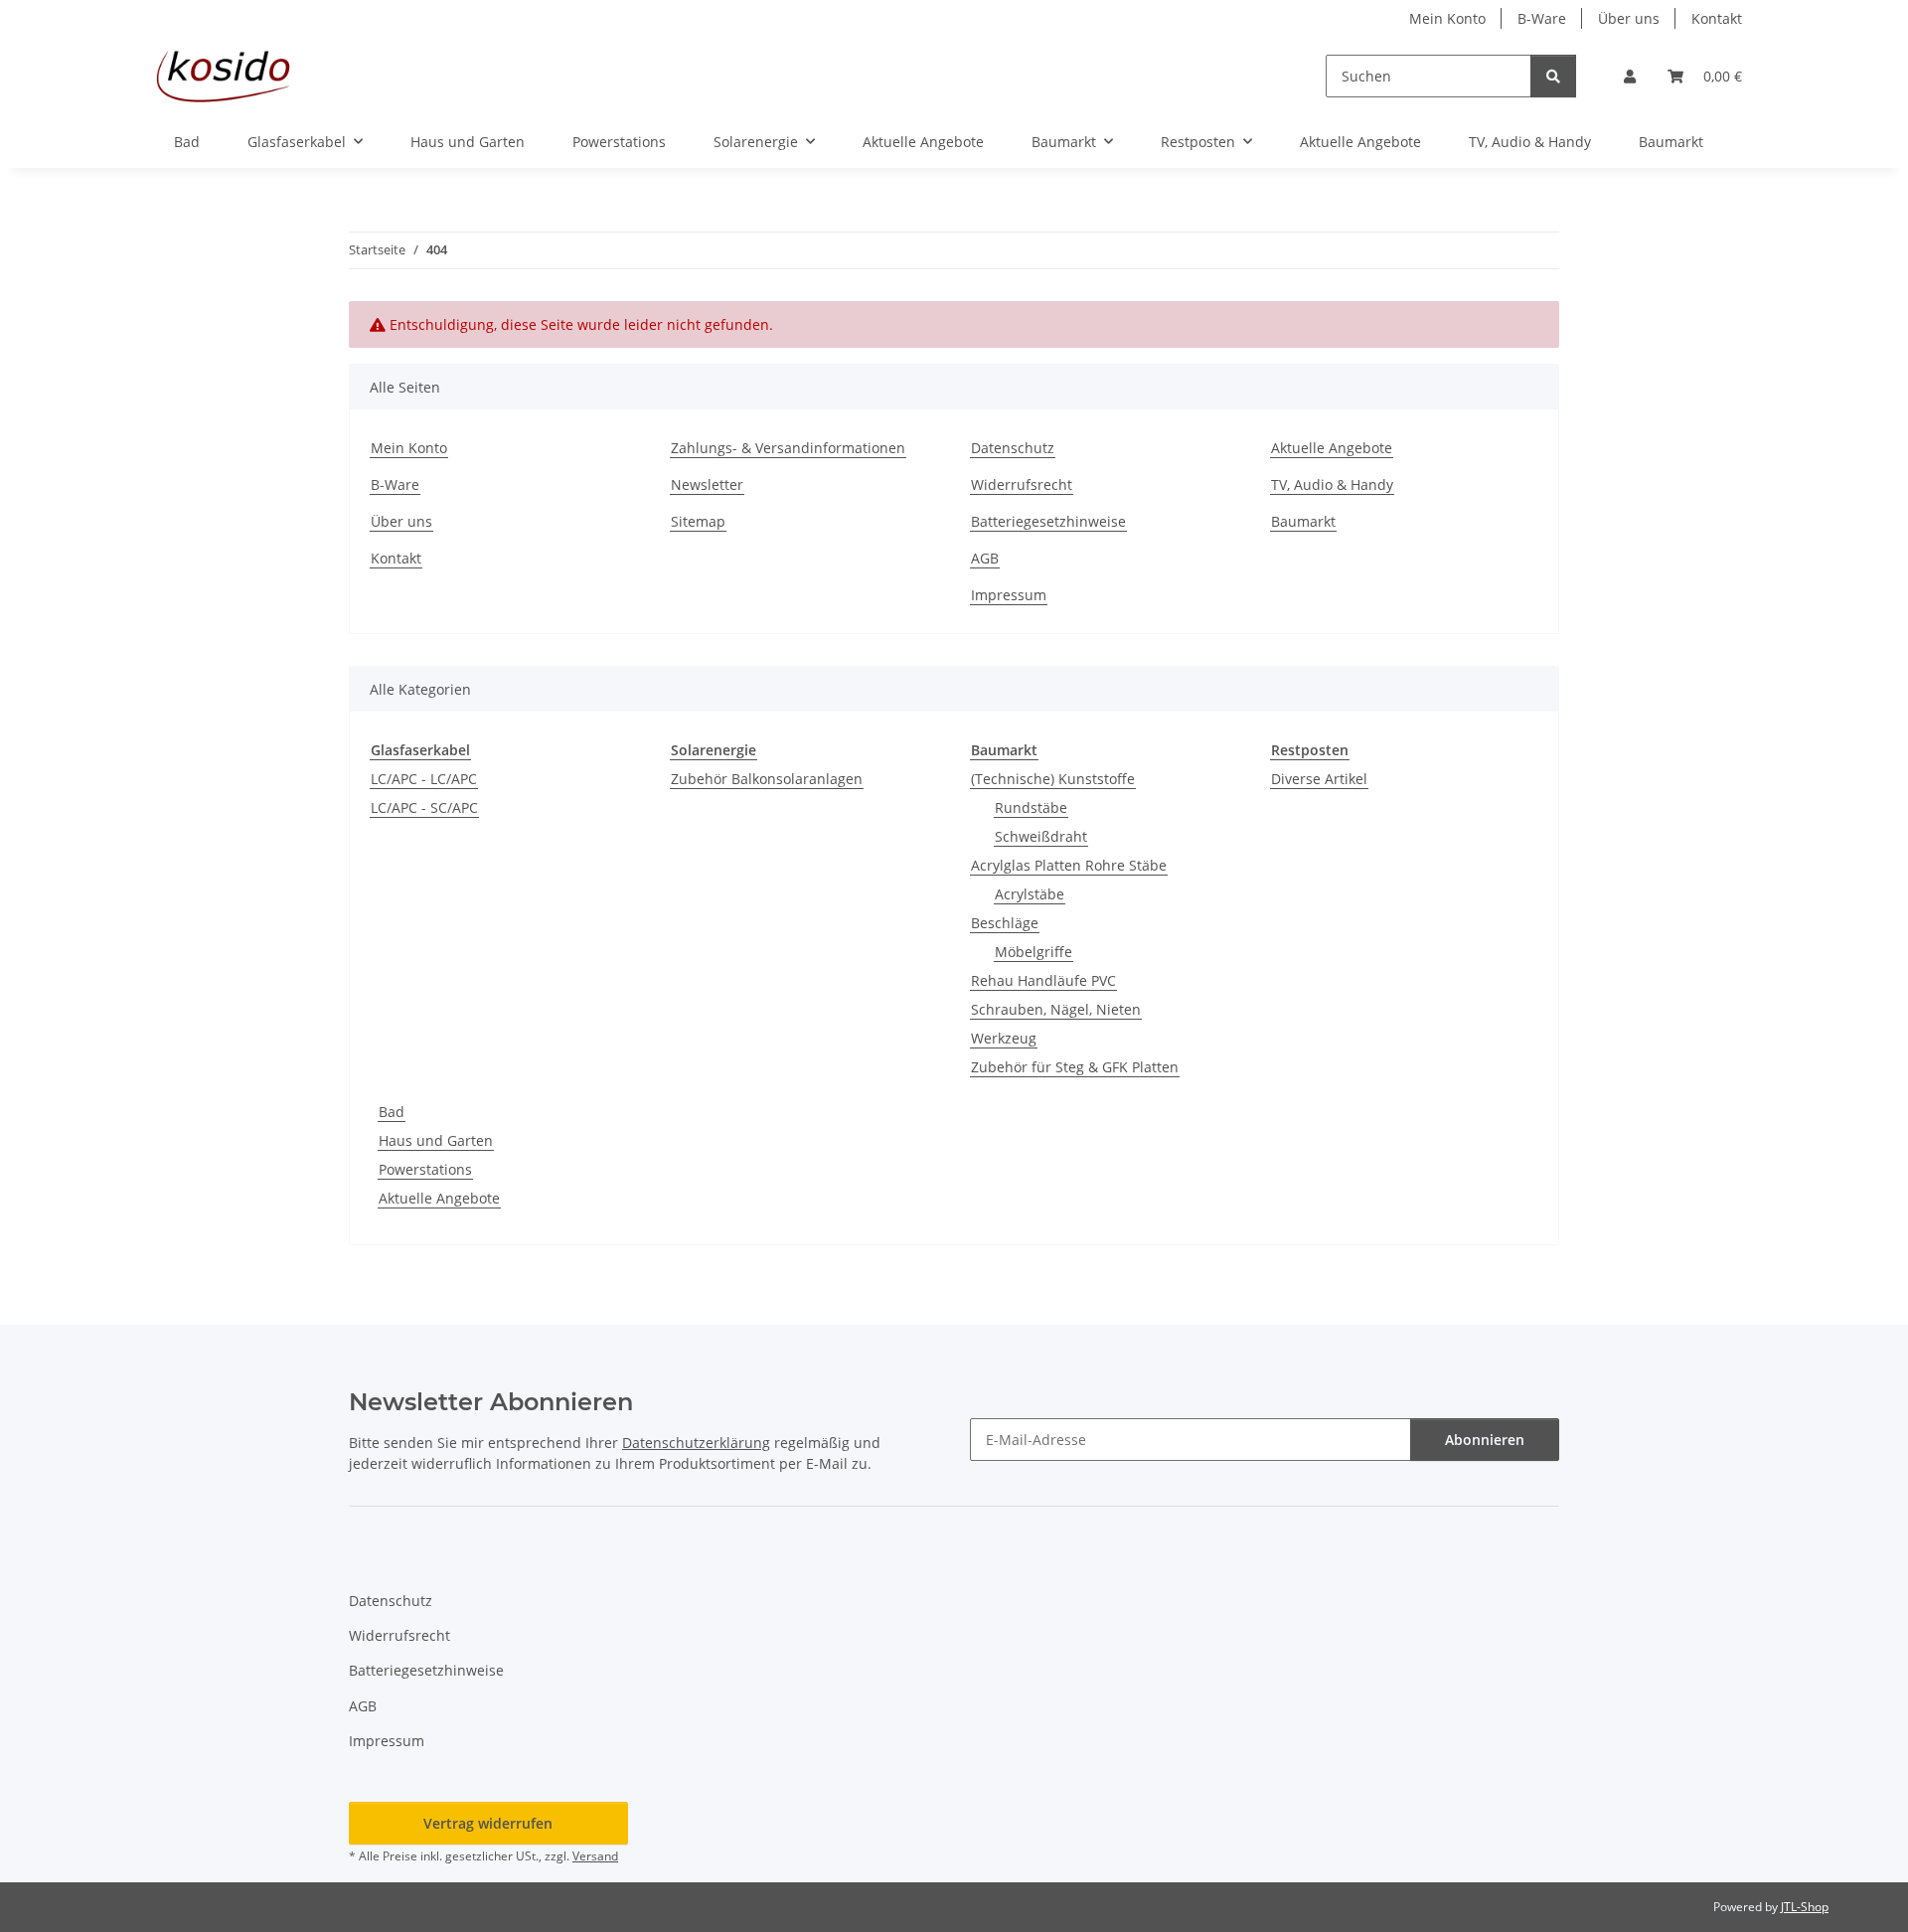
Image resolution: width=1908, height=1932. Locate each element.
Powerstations (425, 1169)
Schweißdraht (1041, 836)
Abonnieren (1485, 1440)
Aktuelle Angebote (1360, 142)
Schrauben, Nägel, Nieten (1056, 1009)
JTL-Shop (1805, 1907)
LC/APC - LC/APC (424, 779)
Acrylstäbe (1030, 894)
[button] (1630, 76)
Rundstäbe (1031, 807)
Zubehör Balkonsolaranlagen (767, 779)
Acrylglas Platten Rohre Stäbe (1069, 865)
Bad (392, 1112)
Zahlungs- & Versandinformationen (788, 448)
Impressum (1009, 595)
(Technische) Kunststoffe (1053, 779)
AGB (985, 558)
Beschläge (1005, 923)
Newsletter (707, 484)
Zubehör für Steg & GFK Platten (1075, 1067)
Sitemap (698, 521)
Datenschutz (1013, 448)
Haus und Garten (436, 1140)
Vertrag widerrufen (488, 1823)
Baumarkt (1671, 142)
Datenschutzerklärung (696, 1443)
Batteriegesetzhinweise (1048, 521)
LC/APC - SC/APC (424, 807)
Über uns (1629, 18)
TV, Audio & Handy (1530, 142)
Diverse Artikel (1319, 779)
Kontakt (1717, 18)
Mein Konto (1447, 18)
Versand (595, 1856)
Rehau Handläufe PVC (1043, 980)
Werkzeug (1004, 1038)
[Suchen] (1553, 76)
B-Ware (1542, 18)
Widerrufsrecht (1022, 484)
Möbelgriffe (1033, 952)
